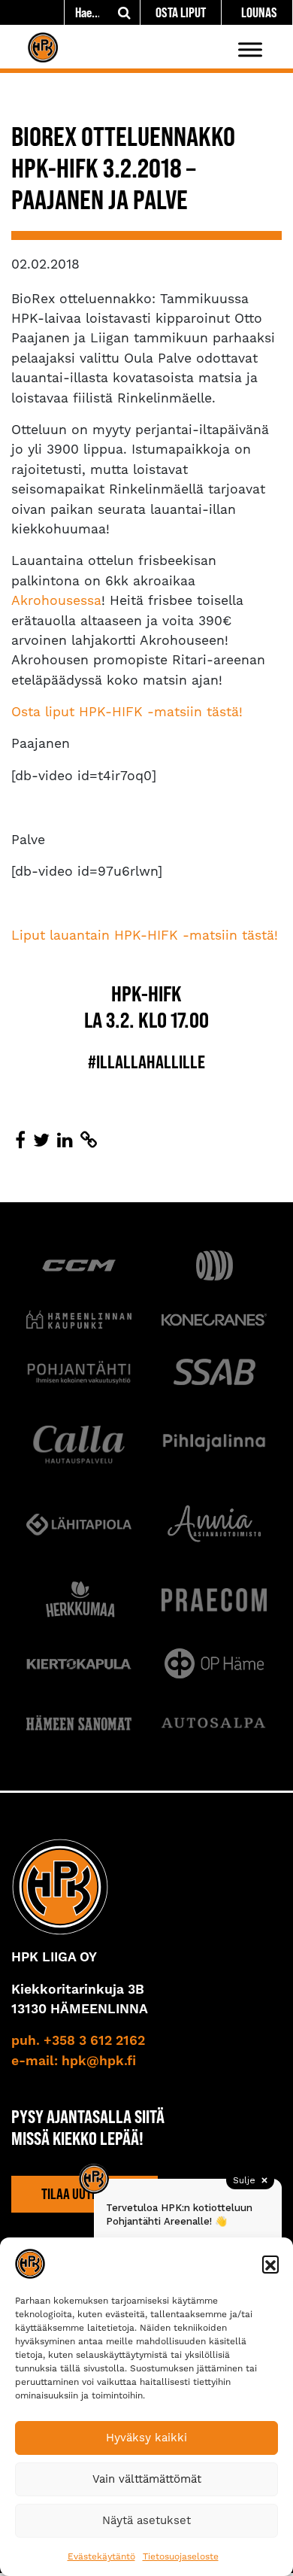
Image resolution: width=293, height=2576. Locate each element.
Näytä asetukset (146, 2520)
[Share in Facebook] (20, 1141)
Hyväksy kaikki (146, 2438)
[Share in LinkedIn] (65, 1141)
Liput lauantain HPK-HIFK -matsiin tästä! (145, 935)
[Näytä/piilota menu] (250, 49)
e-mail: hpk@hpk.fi (74, 2061)
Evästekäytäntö (101, 2556)
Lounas (259, 12)
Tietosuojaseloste (181, 2556)
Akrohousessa (56, 600)
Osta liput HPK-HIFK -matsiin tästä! (127, 712)
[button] (270, 2264)
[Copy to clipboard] (89, 1141)
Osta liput (181, 12)
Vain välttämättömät (147, 2479)
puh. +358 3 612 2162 (78, 2041)
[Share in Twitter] (41, 1141)
